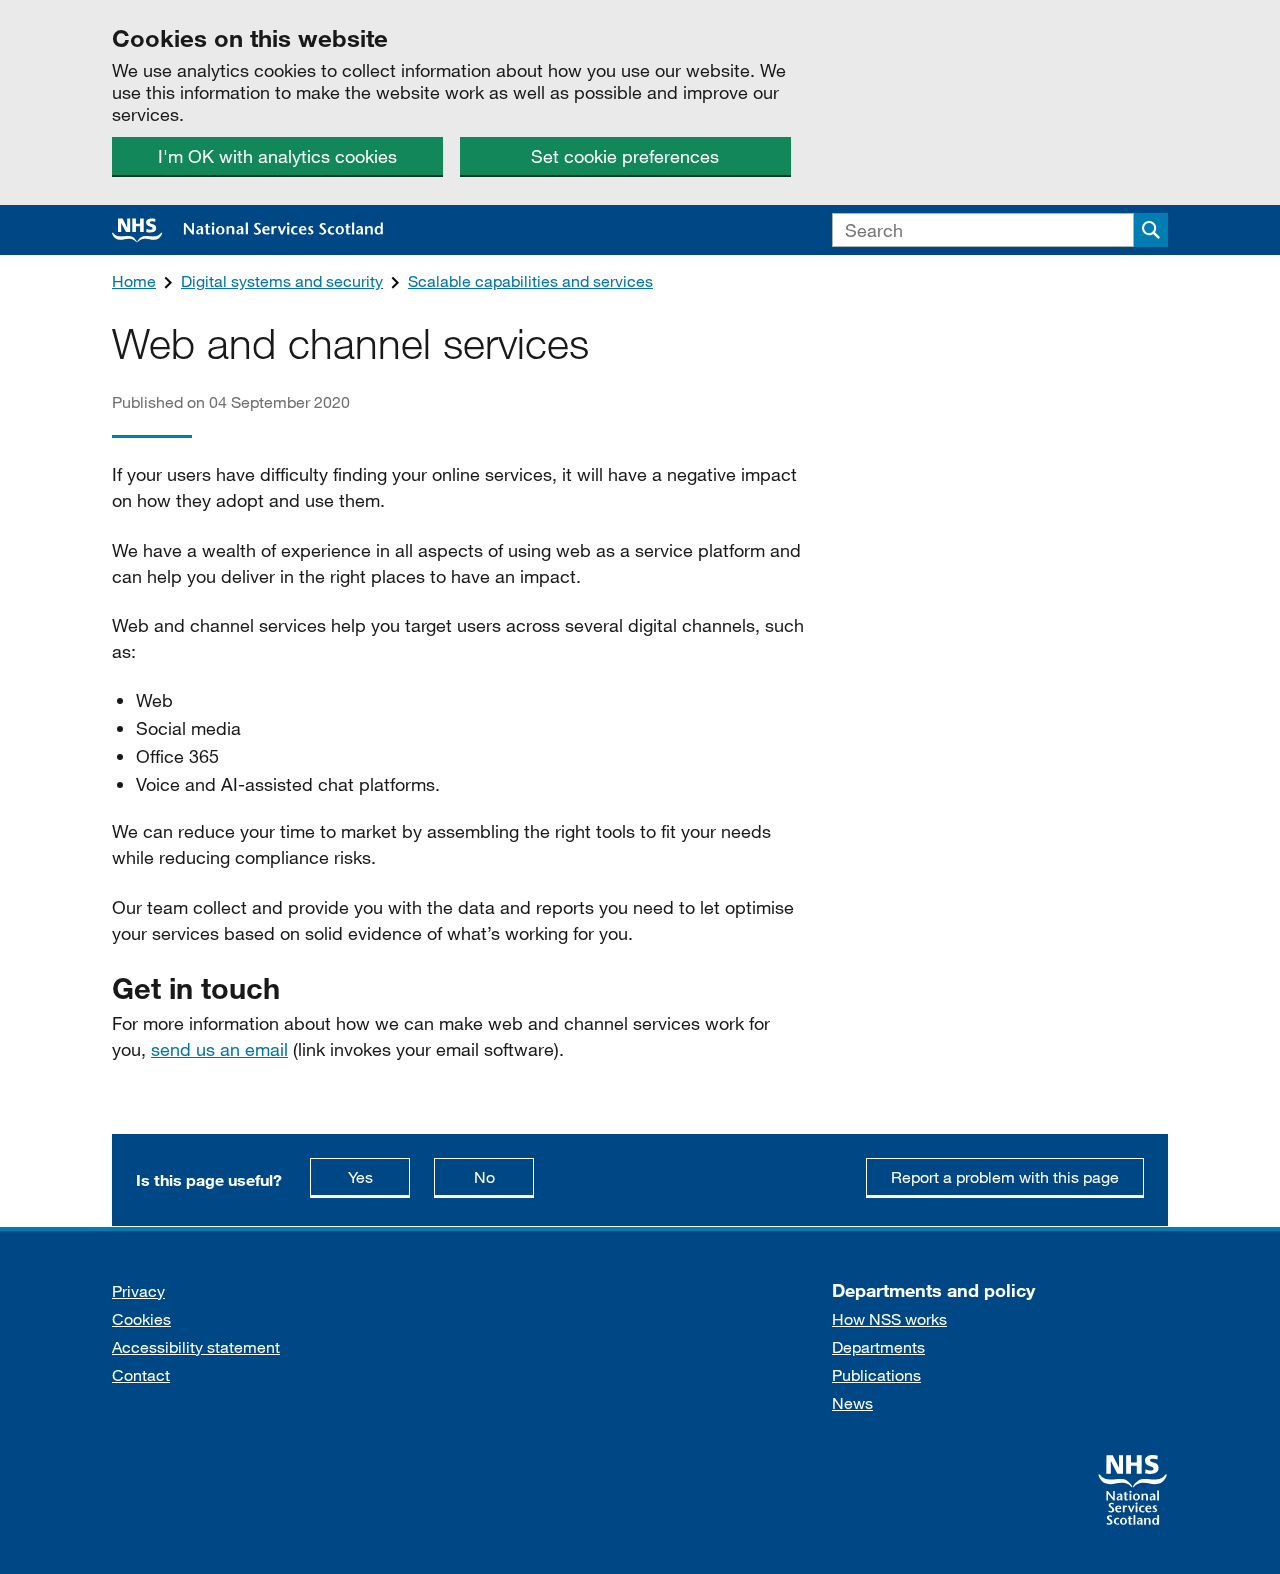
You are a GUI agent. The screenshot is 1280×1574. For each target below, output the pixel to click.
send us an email (219, 1049)
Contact (141, 1374)
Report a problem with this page (1005, 1176)
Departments (878, 1346)
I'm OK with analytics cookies (277, 156)
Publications (876, 1374)
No (504, 1176)
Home (134, 280)
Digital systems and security (282, 280)
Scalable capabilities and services (530, 280)
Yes (379, 1176)
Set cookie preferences (625, 156)
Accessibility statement (196, 1346)
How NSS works (889, 1318)
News (852, 1402)
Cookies (141, 1318)
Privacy (138, 1290)
